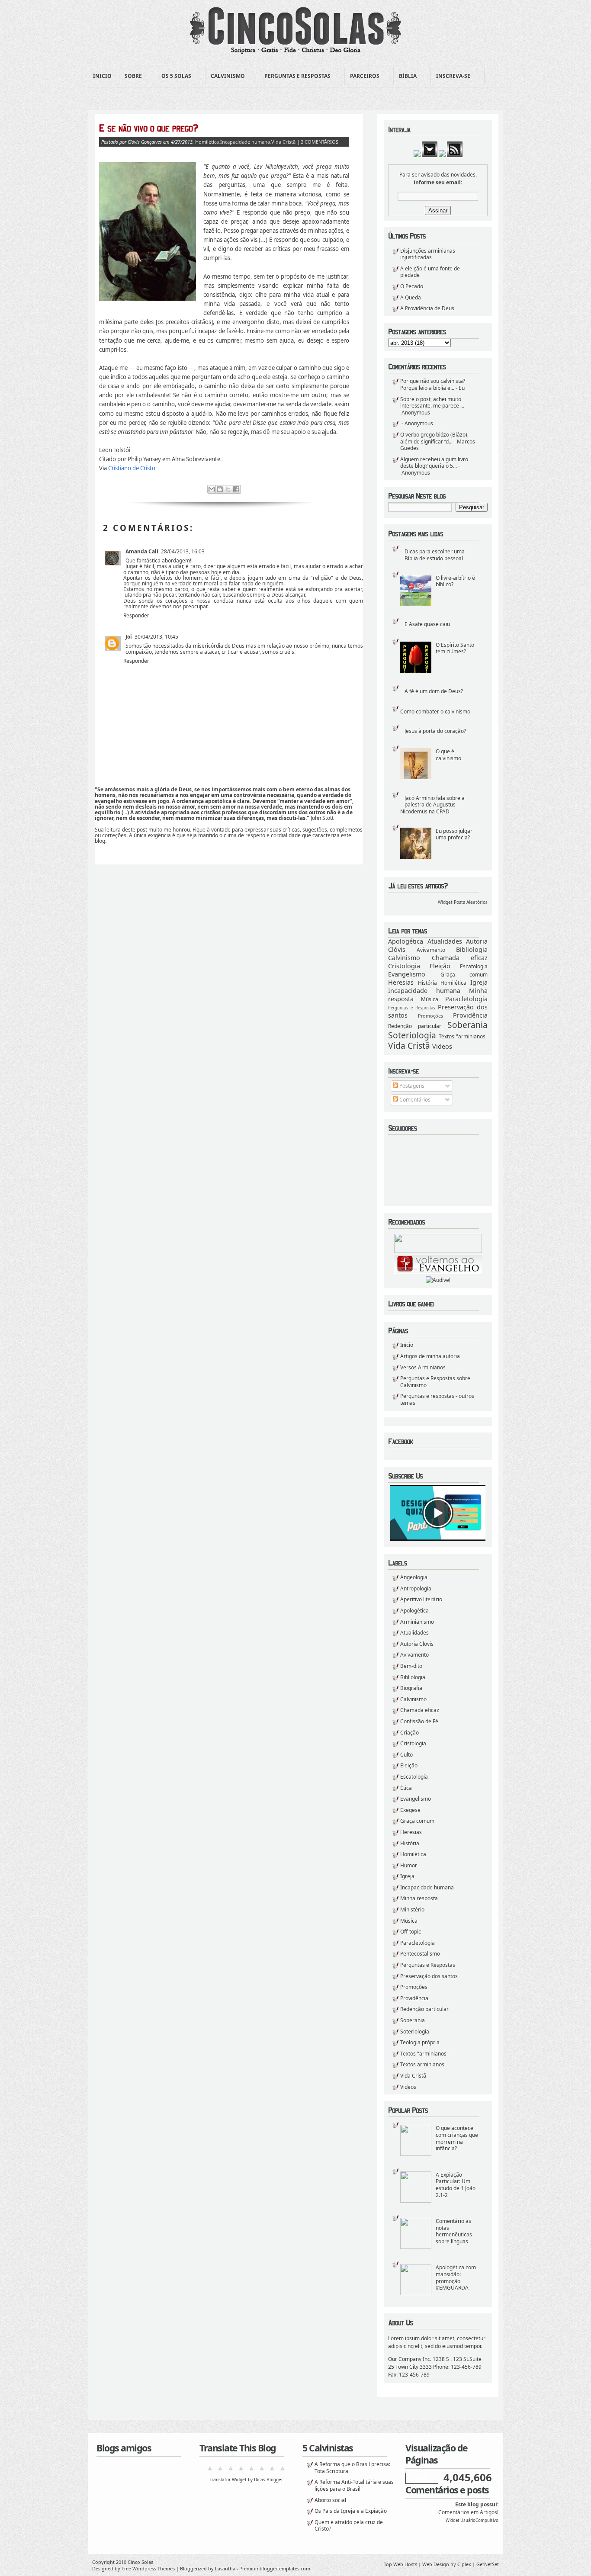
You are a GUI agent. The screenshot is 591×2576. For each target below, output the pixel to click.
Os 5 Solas (174, 76)
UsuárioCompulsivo (479, 2520)
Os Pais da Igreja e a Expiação (351, 2511)
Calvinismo (225, 76)
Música (430, 999)
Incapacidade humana (424, 991)
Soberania (467, 1025)
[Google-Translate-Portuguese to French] (220, 2472)
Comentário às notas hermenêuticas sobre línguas (454, 2231)
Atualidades (445, 941)
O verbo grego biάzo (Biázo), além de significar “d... (434, 438)
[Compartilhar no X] (228, 489)
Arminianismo (417, 1622)
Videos (442, 1046)
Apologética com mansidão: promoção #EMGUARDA (456, 2277)
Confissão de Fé (419, 1721)
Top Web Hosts (400, 2564)
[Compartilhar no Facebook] (236, 489)
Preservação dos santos (429, 1976)
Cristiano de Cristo (132, 468)
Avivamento (431, 950)
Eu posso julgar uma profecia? (454, 834)
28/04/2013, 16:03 (183, 551)
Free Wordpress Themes (148, 2568)
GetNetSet (488, 2564)
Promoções (430, 1016)
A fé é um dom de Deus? (434, 691)
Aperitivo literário (421, 1599)
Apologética (406, 941)
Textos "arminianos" (463, 1036)
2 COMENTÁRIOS (320, 142)
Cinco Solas (140, 2562)
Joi (129, 637)
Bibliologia (472, 949)
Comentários (414, 1100)
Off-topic (411, 1932)
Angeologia (414, 1577)
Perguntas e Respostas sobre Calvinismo (435, 1382)
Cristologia (404, 966)
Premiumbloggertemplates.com (275, 2568)
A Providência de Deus (427, 308)
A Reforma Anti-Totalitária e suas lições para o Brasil (354, 2485)
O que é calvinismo (448, 755)
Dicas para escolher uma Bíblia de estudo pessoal (435, 555)
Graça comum (464, 975)
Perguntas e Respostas (295, 76)
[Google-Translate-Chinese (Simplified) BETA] (210, 2472)
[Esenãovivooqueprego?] (224, 128)
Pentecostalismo (420, 1954)
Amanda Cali (142, 551)
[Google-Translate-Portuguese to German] (231, 2472)
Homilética (453, 983)
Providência (470, 1015)
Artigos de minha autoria (430, 1356)
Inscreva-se (451, 76)
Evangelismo (407, 974)
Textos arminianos (422, 2064)
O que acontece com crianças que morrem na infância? (457, 2138)
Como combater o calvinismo (435, 711)
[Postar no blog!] (220, 489)
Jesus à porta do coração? (435, 731)
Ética (406, 1788)
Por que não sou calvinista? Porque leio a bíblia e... (433, 384)
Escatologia (474, 966)
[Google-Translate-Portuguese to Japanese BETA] (251, 2472)
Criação (410, 1733)
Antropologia (416, 1588)
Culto (406, 1755)
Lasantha (225, 2568)
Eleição (440, 966)
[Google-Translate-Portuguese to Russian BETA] (272, 2472)
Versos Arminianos (423, 1367)
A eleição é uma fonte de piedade (430, 272)
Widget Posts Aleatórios (463, 902)
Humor (409, 1865)
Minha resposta (419, 1898)
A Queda (411, 297)
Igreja (479, 982)
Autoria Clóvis (417, 1644)
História (427, 983)
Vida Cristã (409, 1045)
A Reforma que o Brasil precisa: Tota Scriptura (352, 2468)
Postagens (411, 1086)
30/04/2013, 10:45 (156, 637)
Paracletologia (466, 999)
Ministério (412, 1910)
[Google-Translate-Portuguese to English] (262, 2472)
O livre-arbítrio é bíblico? (455, 581)
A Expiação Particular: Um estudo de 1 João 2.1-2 (456, 2185)
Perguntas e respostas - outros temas (437, 1399)
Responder (136, 615)
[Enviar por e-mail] (212, 489)
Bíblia (405, 76)
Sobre (131, 76)
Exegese (410, 1810)
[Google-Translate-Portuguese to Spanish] (283, 2472)
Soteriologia (412, 1035)
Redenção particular (415, 1026)
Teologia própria (420, 2042)
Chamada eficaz (460, 958)
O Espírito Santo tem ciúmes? (455, 648)
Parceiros (362, 76)
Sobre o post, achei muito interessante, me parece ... (432, 403)
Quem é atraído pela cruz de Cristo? (349, 2526)
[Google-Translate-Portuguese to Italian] (241, 2472)
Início (407, 1345)
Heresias (401, 982)
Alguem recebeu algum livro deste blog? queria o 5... (434, 463)
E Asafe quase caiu (427, 624)
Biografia (411, 1688)
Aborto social (330, 2500)
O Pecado (412, 286)
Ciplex (464, 2564)
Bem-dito (411, 1666)
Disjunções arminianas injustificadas (428, 254)
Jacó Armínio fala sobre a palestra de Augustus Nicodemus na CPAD (432, 805)
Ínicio (102, 76)
